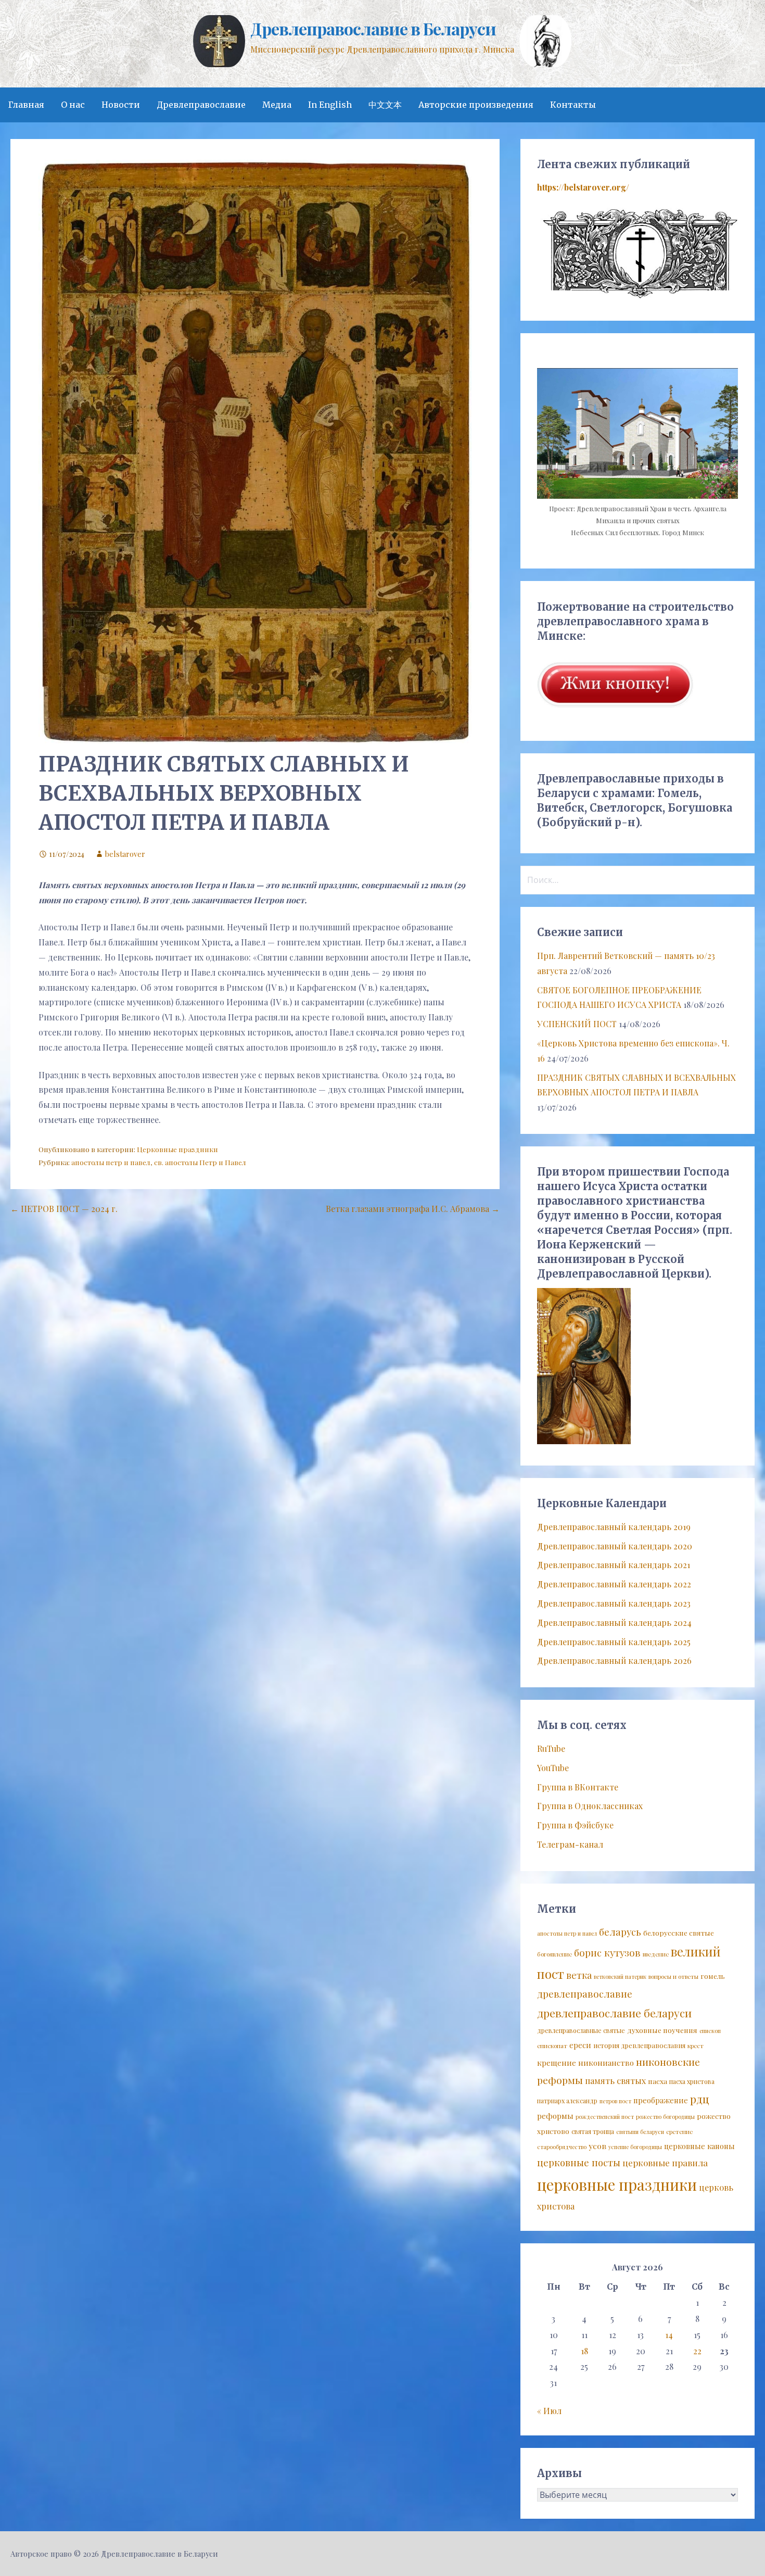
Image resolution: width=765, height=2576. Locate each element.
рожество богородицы (665, 2117)
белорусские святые (679, 1933)
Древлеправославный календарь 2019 (614, 1527)
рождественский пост (605, 2117)
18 (584, 2351)
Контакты (573, 105)
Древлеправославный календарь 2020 (615, 1546)
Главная (26, 105)
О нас (73, 105)
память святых (615, 2080)
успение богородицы (635, 2147)
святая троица (593, 2131)
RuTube (551, 1748)
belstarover (125, 854)
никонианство (606, 2063)
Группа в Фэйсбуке (575, 1825)
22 (697, 2351)
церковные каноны (699, 2146)
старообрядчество (562, 2147)
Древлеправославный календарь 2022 (614, 1584)
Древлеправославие (201, 105)
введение (656, 1954)
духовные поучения (662, 2030)
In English (330, 105)
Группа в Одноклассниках (590, 1806)
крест (696, 2046)
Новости (121, 105)
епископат (552, 2046)
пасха (658, 2081)
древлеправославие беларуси (614, 2013)
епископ (710, 2031)
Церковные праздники (177, 1149)
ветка (579, 1975)
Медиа (277, 105)
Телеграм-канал (570, 1844)
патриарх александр (567, 2101)
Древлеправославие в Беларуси (373, 28)
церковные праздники (617, 2184)
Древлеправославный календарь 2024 (614, 1622)
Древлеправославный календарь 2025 (614, 1642)
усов (597, 2146)
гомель (713, 1976)
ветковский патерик (620, 1977)
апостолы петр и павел (111, 1162)
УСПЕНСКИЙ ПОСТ (577, 1024)
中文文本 (385, 105)
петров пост (615, 2101)
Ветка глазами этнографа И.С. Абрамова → (413, 1209)
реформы (555, 2116)
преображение (661, 2100)
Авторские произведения (476, 105)
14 (669, 2335)
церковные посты (579, 2162)
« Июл (549, 2411)
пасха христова (692, 2081)
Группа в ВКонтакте (578, 1787)
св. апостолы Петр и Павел (200, 1162)
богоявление (554, 1954)
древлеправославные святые (581, 2030)
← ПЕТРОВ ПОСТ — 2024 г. (64, 1209)
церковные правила (665, 2163)
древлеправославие (585, 1994)
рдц (700, 2099)
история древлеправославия (639, 2045)
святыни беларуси (640, 2132)
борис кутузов (607, 1953)
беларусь (620, 1932)
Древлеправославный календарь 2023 (614, 1603)
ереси (580, 2045)
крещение (557, 2063)
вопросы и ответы (673, 1977)
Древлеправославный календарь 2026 (614, 1660)
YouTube (553, 1768)
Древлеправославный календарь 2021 (614, 1565)
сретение (679, 2132)
